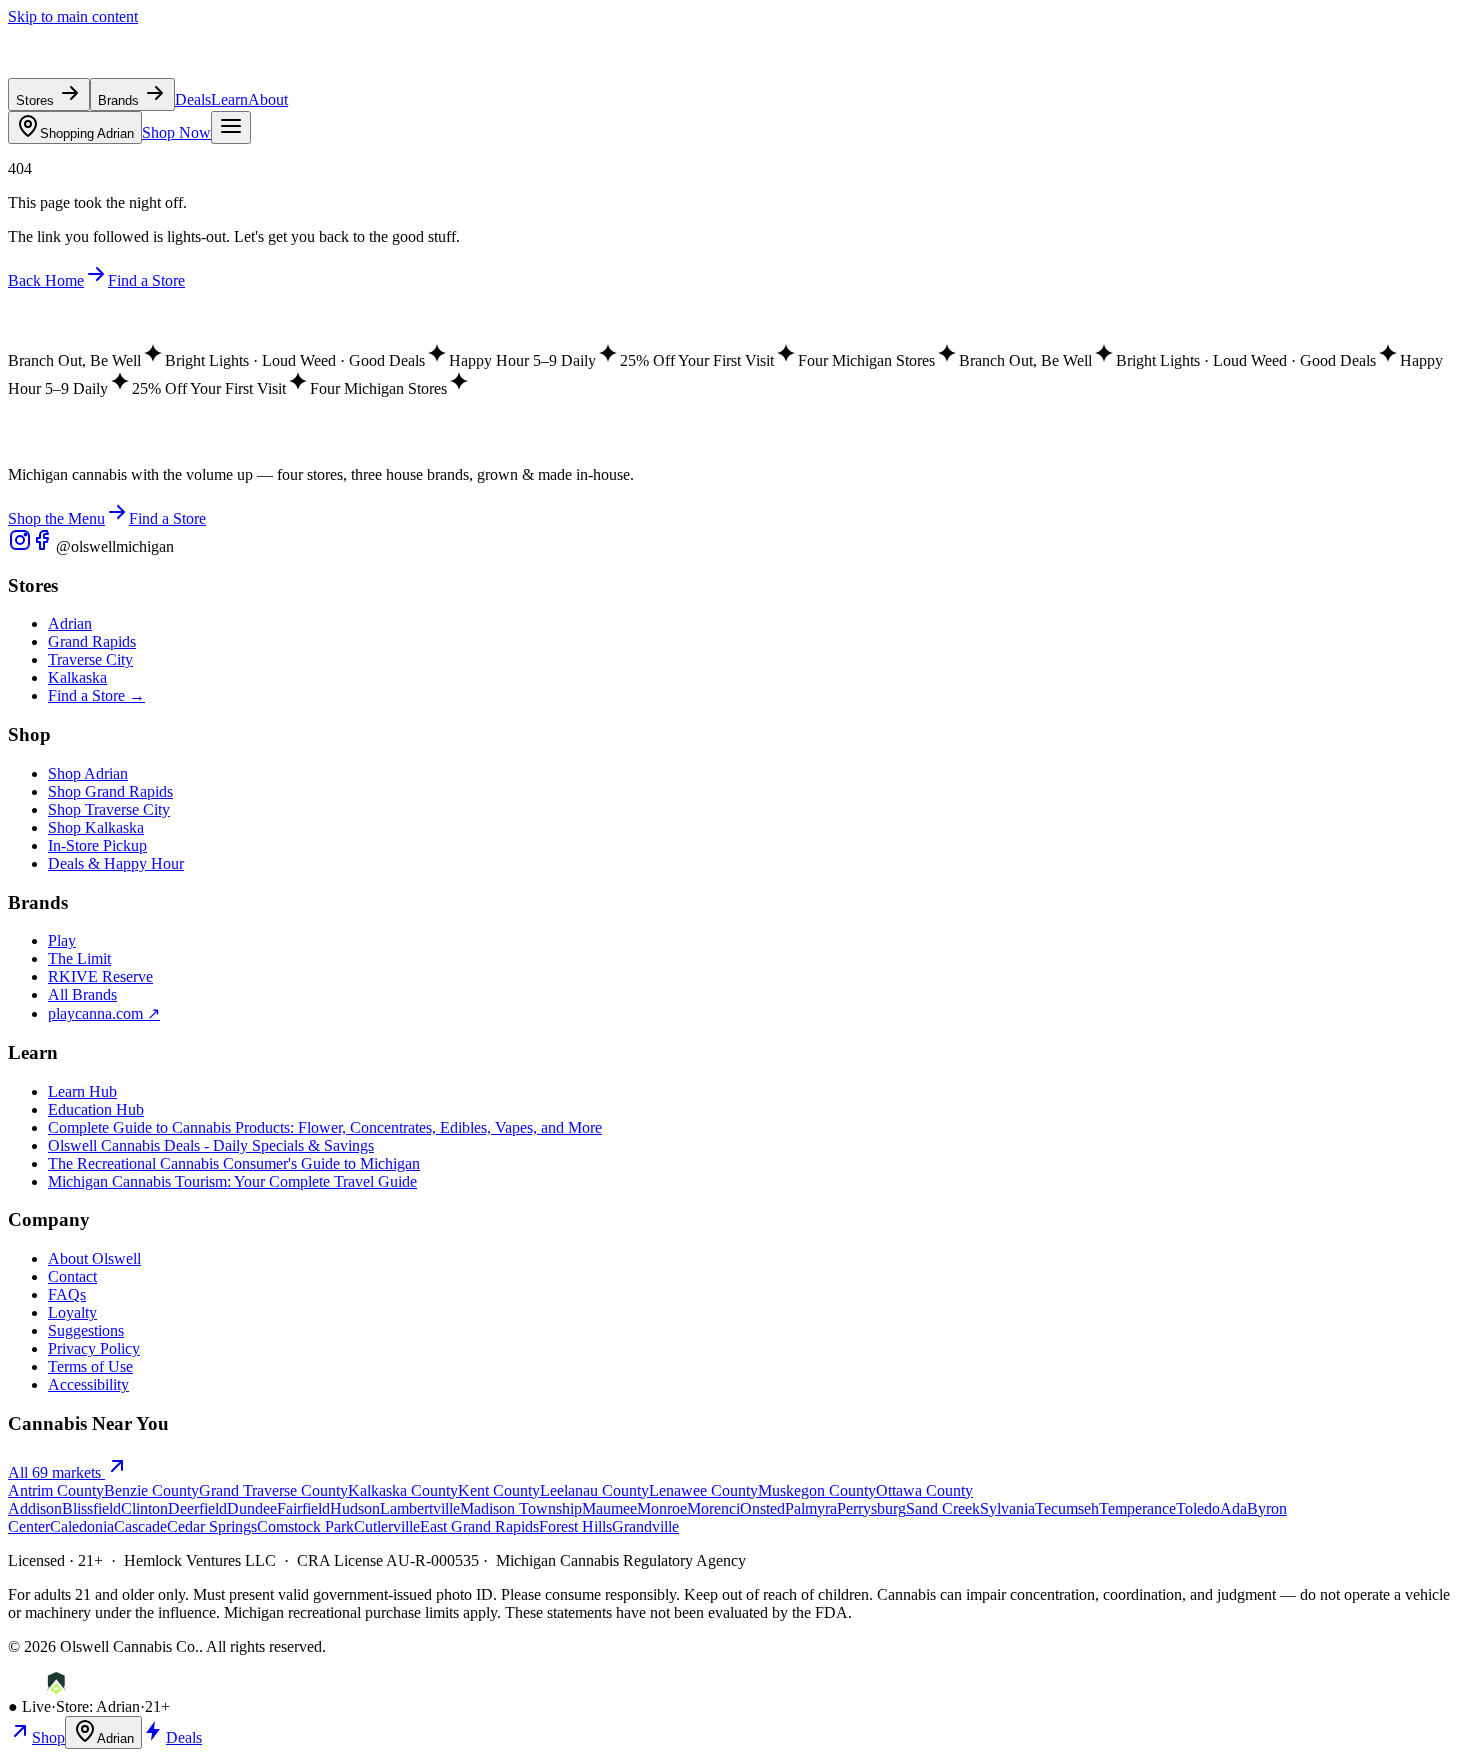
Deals (193, 99)
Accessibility (88, 1384)
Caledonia (82, 1526)
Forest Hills (575, 1526)
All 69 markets (56, 1472)
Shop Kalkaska (96, 827)
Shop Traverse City (109, 809)
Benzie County (151, 1490)
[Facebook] (44, 546)
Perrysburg (871, 1508)
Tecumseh (1067, 1508)
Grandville (645, 1526)
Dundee (252, 1508)
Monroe (662, 1508)
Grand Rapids (92, 641)
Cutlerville (387, 1526)
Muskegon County (817, 1490)
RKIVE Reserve (100, 976)
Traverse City (90, 659)
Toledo (1198, 1508)
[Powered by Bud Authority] (67, 1688)
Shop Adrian (88, 773)
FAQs (67, 1294)
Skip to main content (73, 16)
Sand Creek (943, 1508)
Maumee (609, 1508)
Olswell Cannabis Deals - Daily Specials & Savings (211, 1145)
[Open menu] (231, 127)
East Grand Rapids (479, 1526)
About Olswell (94, 1258)
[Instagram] (20, 546)
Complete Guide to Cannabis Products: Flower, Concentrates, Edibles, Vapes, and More (325, 1127)
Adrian (87, 133)
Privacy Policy (94, 1348)
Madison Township (521, 1508)
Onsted (762, 1508)
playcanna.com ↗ (104, 1013)
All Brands (82, 994)
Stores (37, 100)
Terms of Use (90, 1366)
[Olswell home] (100, 68)
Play (62, 940)
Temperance (1137, 1508)
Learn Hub (82, 1091)
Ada (1233, 1508)
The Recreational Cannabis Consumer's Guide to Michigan (234, 1163)
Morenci (713, 1508)
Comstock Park (305, 1526)
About (268, 99)
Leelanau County (594, 1490)
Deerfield (197, 1508)
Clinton (144, 1508)
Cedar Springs (212, 1526)
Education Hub (96, 1109)
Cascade (140, 1526)
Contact (72, 1276)
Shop (48, 1737)
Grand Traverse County (273, 1490)
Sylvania (1007, 1508)
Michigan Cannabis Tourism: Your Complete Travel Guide (232, 1181)
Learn (229, 99)
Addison (35, 1508)
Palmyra (811, 1508)
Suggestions (86, 1330)
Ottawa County (924, 1490)
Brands (120, 100)
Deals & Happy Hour (116, 863)
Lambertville (420, 1508)
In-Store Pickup (97, 845)
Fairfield (303, 1508)
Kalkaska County (403, 1490)
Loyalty (72, 1312)
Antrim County (56, 1490)
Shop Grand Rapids (110, 791)
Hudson (355, 1508)
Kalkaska (77, 677)
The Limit (79, 958)
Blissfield (91, 1508)
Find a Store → (96, 695)
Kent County (499, 1490)
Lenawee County (703, 1490)
